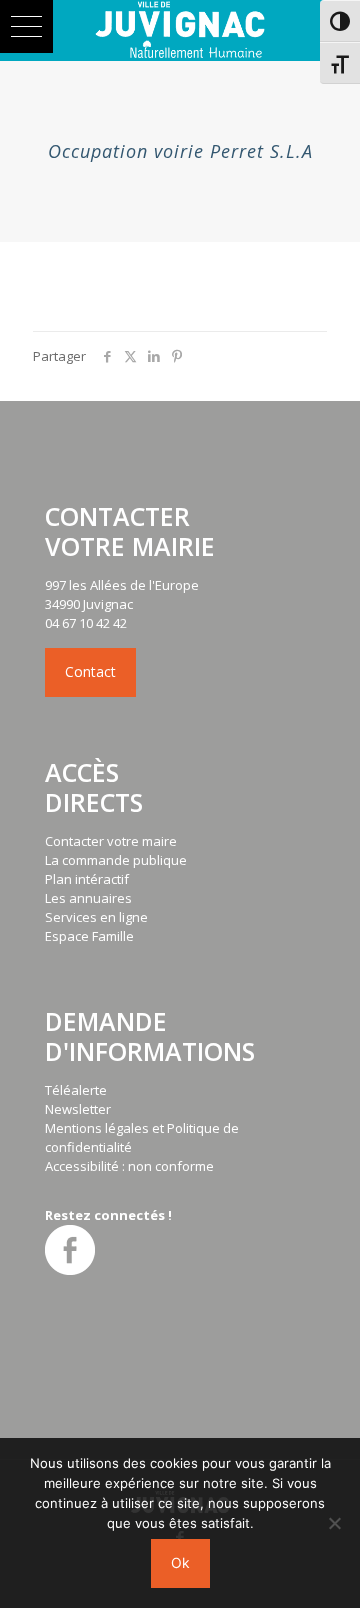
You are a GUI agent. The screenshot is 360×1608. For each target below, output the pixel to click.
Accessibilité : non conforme (129, 1166)
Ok (180, 1562)
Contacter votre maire (111, 841)
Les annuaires (88, 898)
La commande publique (116, 860)
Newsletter (78, 1109)
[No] (335, 1523)
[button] (26, 26)
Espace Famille (89, 936)
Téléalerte (76, 1090)
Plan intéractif (87, 879)
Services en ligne (96, 917)
